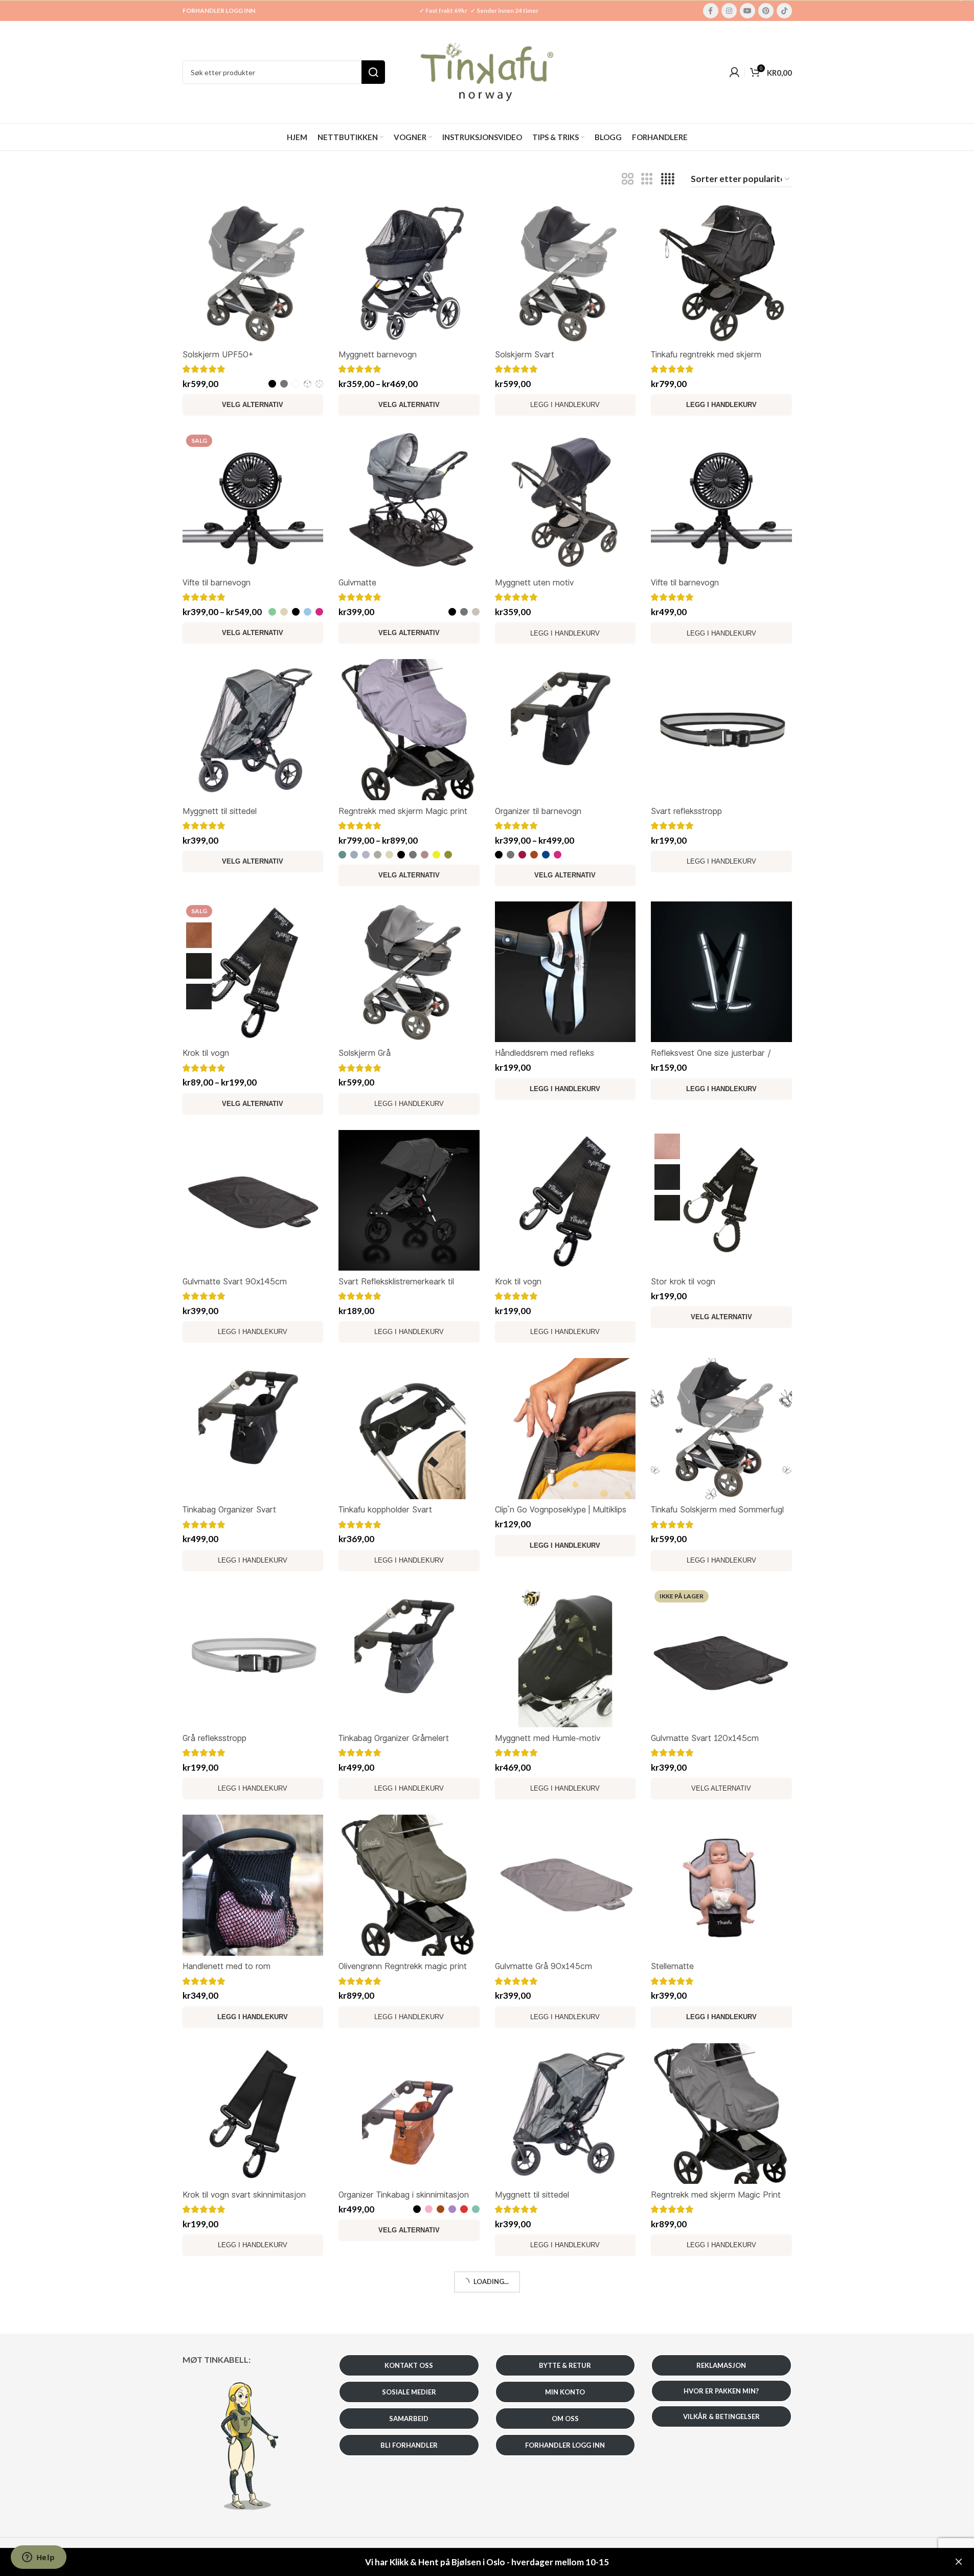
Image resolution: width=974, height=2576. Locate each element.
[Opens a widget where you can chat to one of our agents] (38, 2558)
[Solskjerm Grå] (409, 972)
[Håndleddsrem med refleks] (565, 972)
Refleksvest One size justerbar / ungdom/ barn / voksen (711, 1059)
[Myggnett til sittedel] (253, 730)
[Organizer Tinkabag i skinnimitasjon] (409, 2114)
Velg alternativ (721, 1788)
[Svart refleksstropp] (721, 730)
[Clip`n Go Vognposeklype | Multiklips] (565, 1429)
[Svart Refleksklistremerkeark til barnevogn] (409, 1201)
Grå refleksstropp (214, 1738)
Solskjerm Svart (525, 354)
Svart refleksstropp (686, 811)
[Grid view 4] (668, 179)
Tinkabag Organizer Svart (229, 1509)
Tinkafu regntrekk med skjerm (706, 354)
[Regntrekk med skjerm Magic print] (409, 730)
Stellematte (672, 1966)
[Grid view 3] (647, 179)
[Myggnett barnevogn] (409, 273)
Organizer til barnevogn (538, 811)
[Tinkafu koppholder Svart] (409, 1429)
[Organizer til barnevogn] (565, 730)
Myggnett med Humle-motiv (548, 1738)
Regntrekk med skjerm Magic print (403, 811)
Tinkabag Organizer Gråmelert (394, 1738)
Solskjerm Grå (365, 1053)
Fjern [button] (959, 2562)
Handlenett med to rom (226, 1966)
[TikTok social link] (784, 11)
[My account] (734, 72)
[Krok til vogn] (253, 972)
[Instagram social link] (729, 11)
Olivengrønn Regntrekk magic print (403, 1966)
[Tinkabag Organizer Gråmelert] (409, 1657)
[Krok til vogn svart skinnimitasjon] (253, 2114)
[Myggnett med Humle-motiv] (565, 1657)
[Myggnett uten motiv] (565, 502)
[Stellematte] (721, 1885)
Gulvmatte (357, 582)
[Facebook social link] (711, 11)
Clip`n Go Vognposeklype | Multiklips (561, 1509)
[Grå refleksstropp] (253, 1657)
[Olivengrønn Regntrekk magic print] (409, 1885)
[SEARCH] (373, 72)
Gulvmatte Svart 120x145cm (705, 1738)
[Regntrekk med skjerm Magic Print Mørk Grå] (721, 2114)
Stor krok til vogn (683, 1281)
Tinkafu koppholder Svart (385, 1509)
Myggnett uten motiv (534, 582)
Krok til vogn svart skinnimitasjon (244, 2194)
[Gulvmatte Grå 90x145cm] (565, 1885)
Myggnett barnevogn (378, 354)
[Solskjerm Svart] (565, 273)
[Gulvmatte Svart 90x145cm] (253, 1201)
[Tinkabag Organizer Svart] (253, 1429)
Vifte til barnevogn (217, 582)
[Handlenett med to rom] (253, 1885)
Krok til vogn (206, 1053)
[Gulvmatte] (409, 502)
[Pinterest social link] (766, 11)
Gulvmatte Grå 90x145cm (543, 1966)
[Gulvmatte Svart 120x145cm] (721, 1657)
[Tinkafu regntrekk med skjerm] (721, 273)
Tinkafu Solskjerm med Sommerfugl (717, 1509)
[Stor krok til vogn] (721, 1201)
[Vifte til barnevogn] (253, 502)
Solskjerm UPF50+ (218, 354)
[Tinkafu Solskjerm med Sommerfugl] (721, 1429)
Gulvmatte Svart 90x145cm (235, 1281)
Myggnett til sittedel (220, 811)
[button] (721, 405)
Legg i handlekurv (565, 405)
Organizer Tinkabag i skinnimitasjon (404, 2194)
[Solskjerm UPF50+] (253, 273)
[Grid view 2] (628, 179)
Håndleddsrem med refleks (545, 1053)
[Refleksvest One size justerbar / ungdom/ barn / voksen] (721, 972)
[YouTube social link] (748, 11)
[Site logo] (487, 71)
